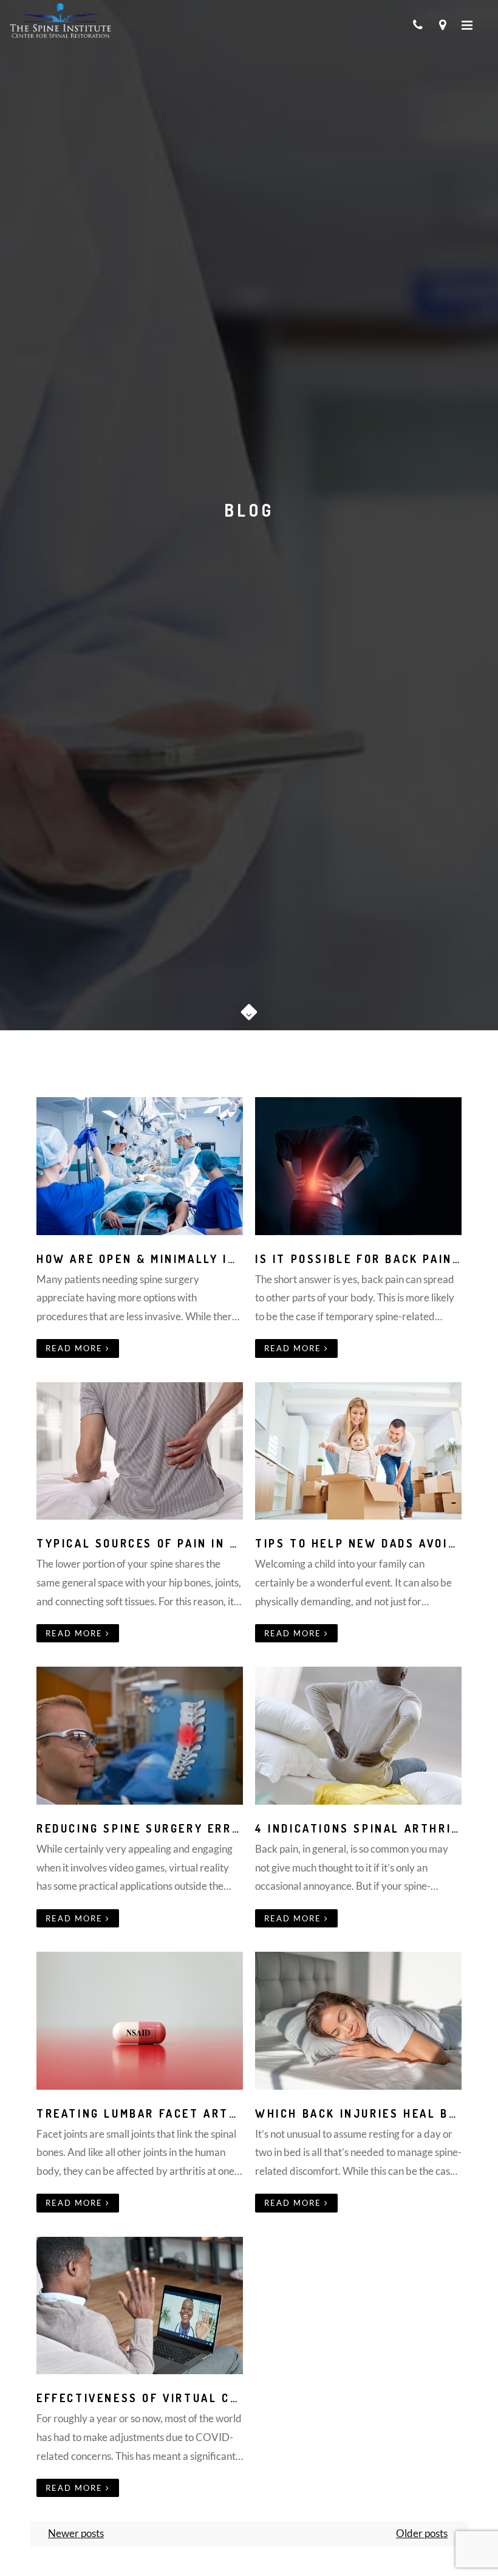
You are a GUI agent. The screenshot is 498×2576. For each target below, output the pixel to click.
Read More (76, 1348)
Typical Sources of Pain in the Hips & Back (189, 1543)
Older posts (422, 2533)
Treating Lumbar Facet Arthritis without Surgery (217, 2113)
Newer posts (76, 2533)
